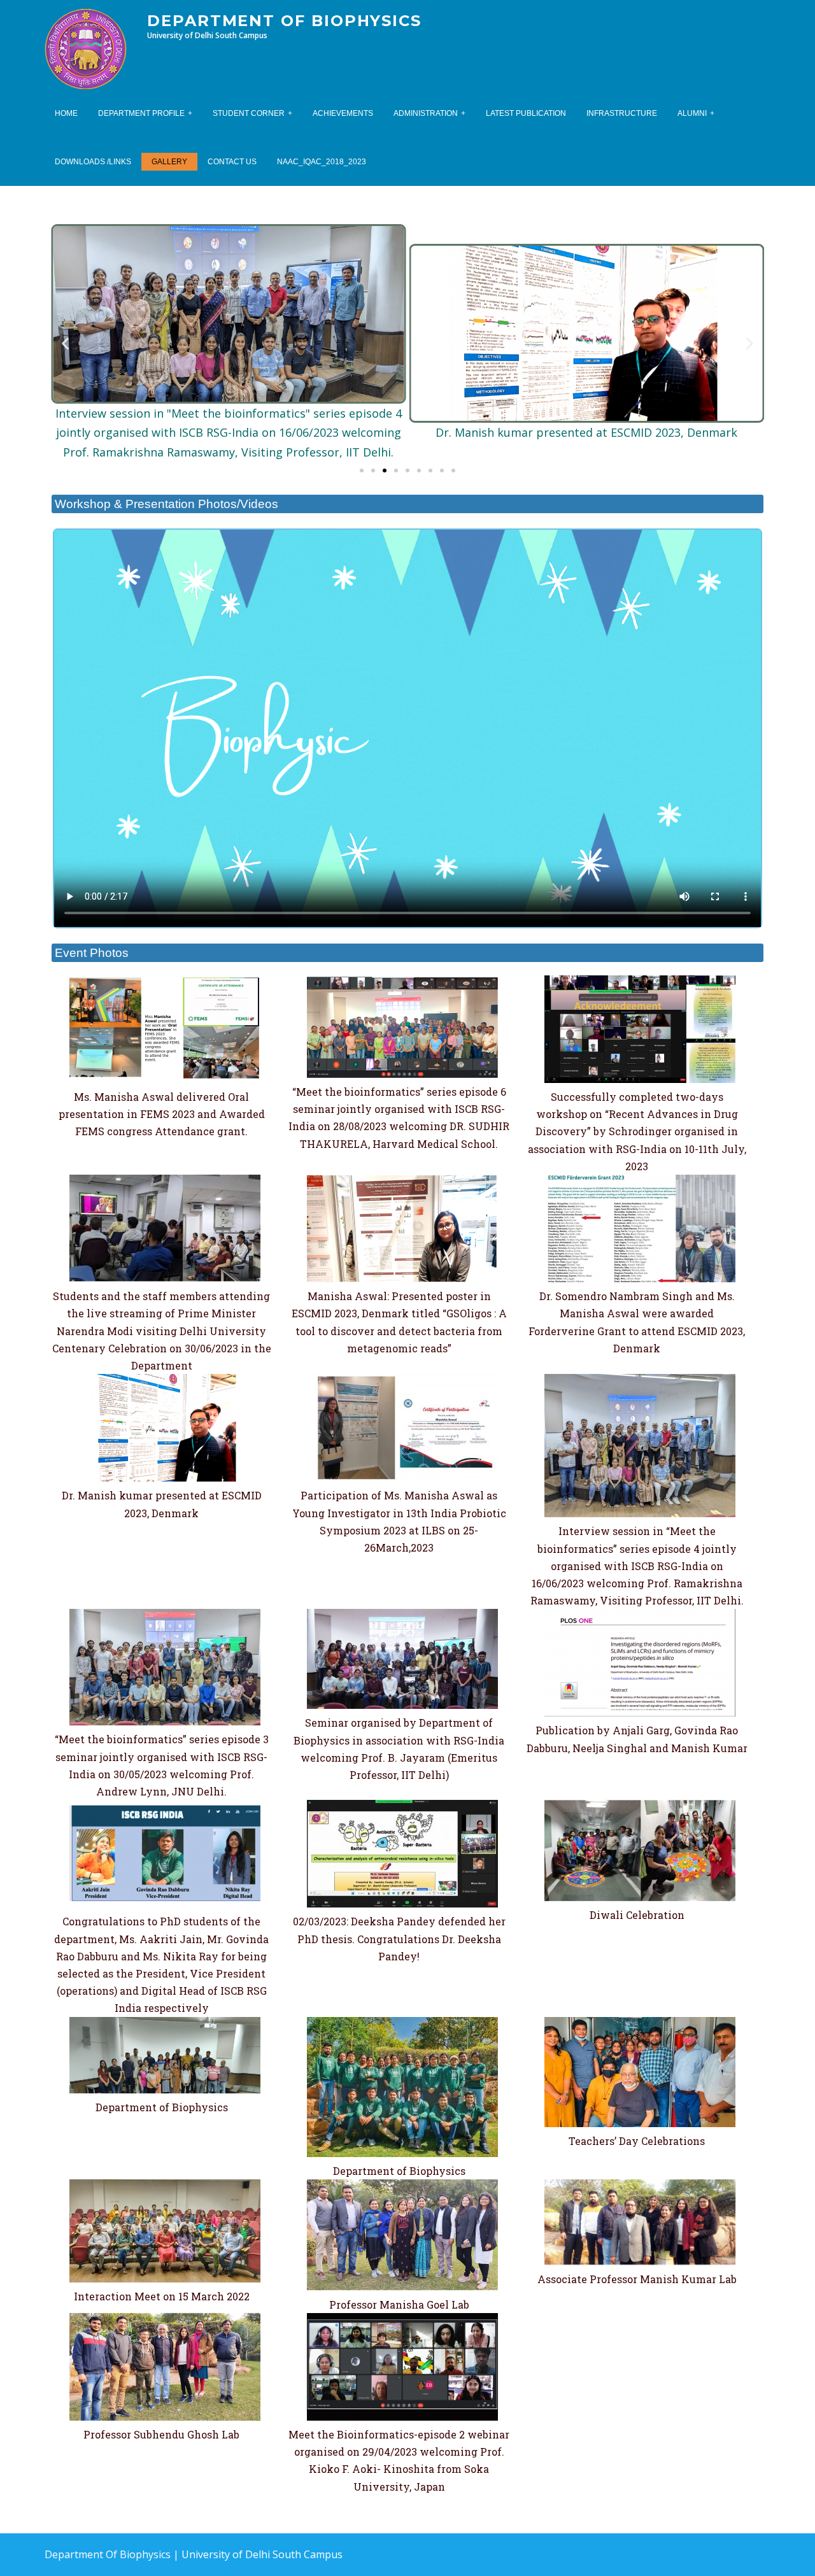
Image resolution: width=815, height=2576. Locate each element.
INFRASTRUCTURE (622, 113)
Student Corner (249, 113)
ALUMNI (692, 113)
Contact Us (232, 162)
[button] (362, 471)
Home (66, 113)
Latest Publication (526, 113)
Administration (426, 113)
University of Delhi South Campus (262, 2554)
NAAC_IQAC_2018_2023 (322, 162)
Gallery (169, 162)
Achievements (343, 113)
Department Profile (141, 113)
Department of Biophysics (284, 21)
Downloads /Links (93, 162)
